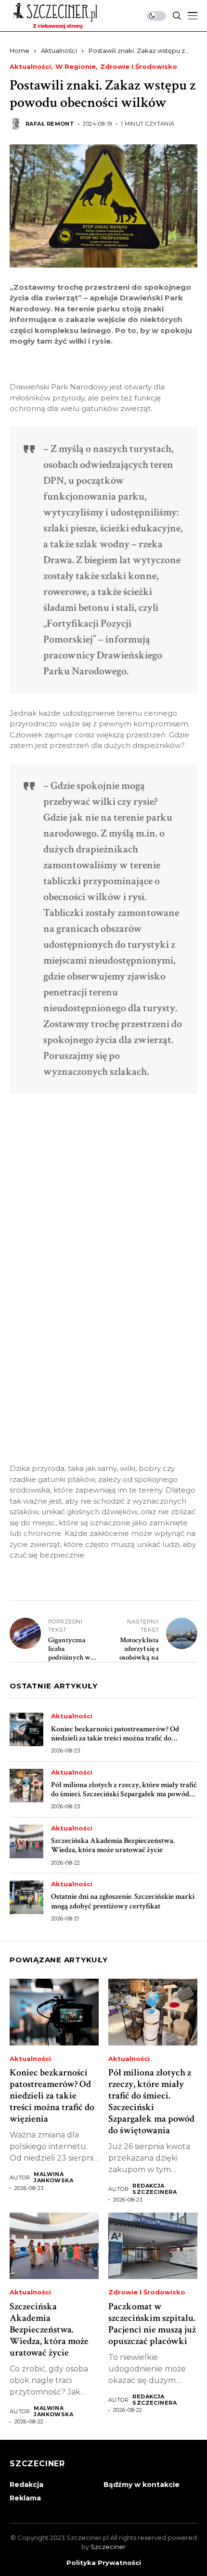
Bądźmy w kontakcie (142, 2485)
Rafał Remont (50, 124)
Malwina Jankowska (53, 2177)
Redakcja (26, 2485)
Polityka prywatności (104, 2563)
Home (19, 51)
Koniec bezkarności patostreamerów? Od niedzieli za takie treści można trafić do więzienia (115, 1738)
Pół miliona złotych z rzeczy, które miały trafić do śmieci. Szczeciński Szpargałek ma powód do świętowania (124, 1794)
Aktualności (59, 51)
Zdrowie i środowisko (139, 67)
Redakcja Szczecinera (155, 2189)
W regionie (76, 67)
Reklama (25, 2498)
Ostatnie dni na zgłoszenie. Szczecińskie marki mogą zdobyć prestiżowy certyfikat (123, 1901)
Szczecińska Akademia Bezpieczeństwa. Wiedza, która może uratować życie (113, 1845)
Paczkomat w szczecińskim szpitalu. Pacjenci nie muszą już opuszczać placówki (152, 2324)
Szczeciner (108, 2547)
